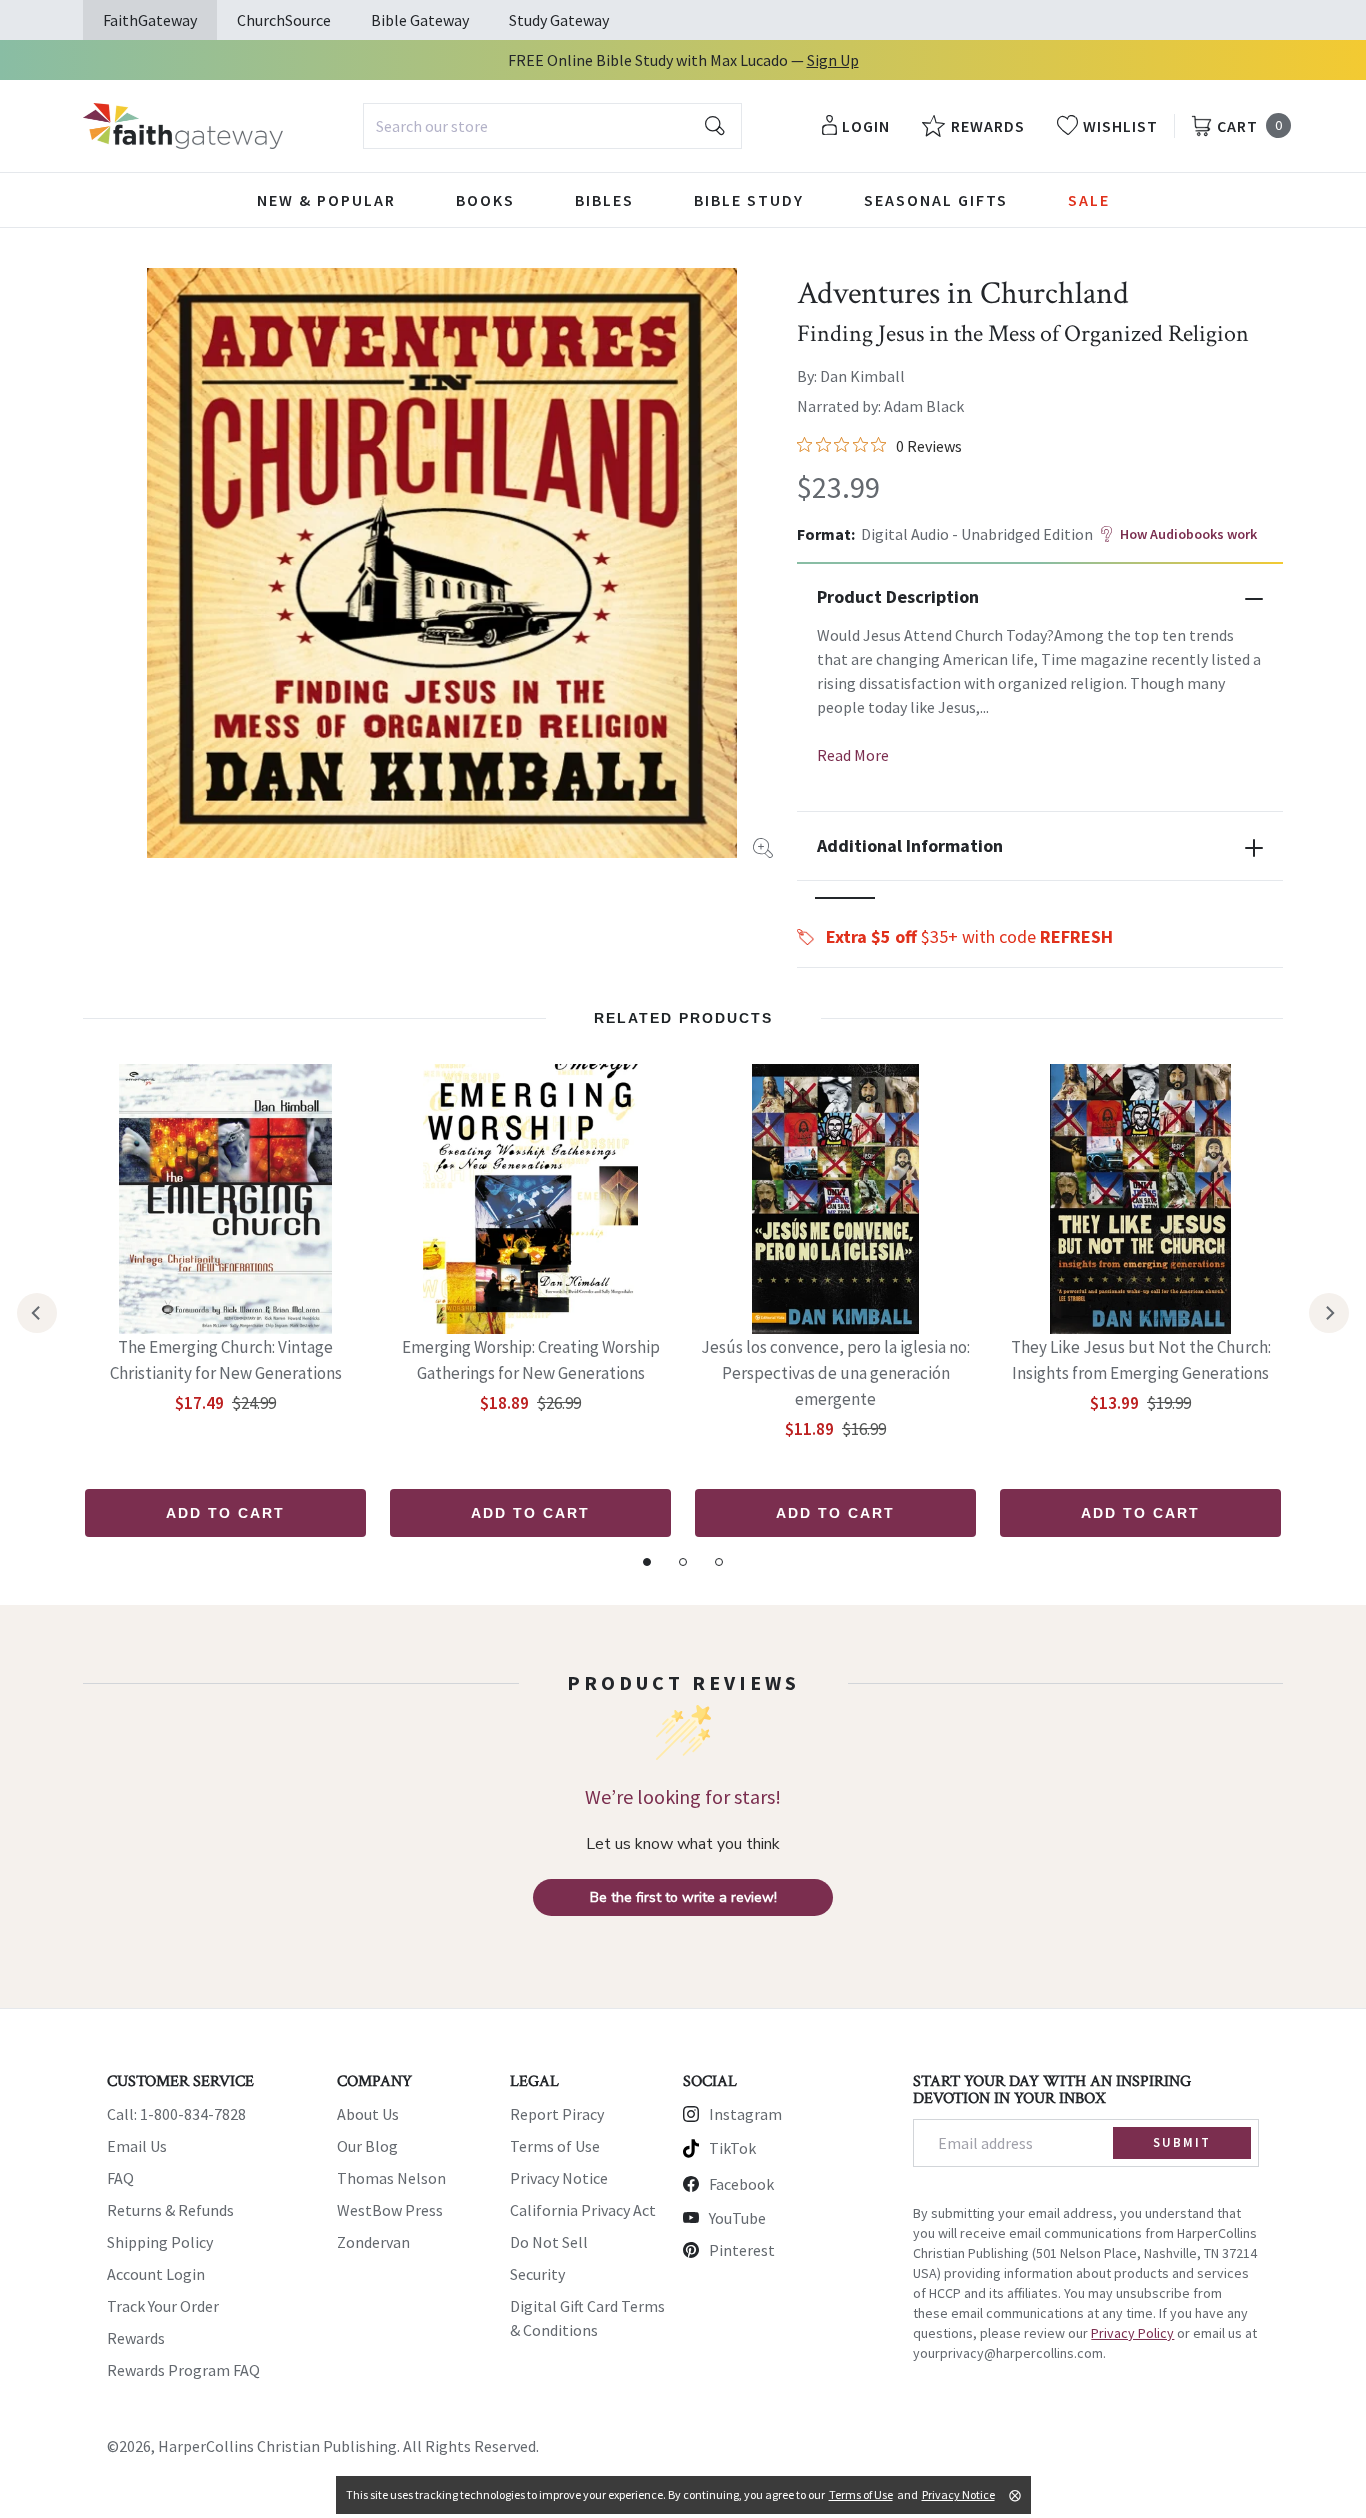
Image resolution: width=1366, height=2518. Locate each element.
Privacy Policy (1132, 2333)
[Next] (1329, 1313)
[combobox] (552, 126)
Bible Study (749, 200)
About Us (368, 2114)
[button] (845, 898)
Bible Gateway (420, 20)
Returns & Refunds (170, 2210)
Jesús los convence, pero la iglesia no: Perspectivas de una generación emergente (835, 1373)
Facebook (741, 2184)
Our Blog (367, 2146)
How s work (1188, 534)
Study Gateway (559, 20)
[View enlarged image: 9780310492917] (442, 563)
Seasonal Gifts (936, 200)
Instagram (745, 2114)
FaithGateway (150, 20)
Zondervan (373, 2242)
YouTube (737, 2218)
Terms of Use (555, 2146)
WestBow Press (390, 2210)
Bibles (604, 200)
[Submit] (715, 126)
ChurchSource (284, 20)
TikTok (732, 2148)
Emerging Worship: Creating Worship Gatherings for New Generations (531, 1360)
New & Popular (326, 200)
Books (485, 200)
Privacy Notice (559, 2178)
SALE (1089, 200)
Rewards (136, 2338)
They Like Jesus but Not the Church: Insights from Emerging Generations (1141, 1360)
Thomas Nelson (391, 2178)
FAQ (120, 2178)
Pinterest (742, 2250)
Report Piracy (557, 2114)
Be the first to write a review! (683, 1897)
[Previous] (37, 1313)
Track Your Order (163, 2306)
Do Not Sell (549, 2242)
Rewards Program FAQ (183, 2370)
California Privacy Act (583, 2210)
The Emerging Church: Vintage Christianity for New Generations (226, 1360)
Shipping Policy (160, 2242)
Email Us (137, 2146)
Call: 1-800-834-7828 (176, 2114)
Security (537, 2274)
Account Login (156, 2274)
